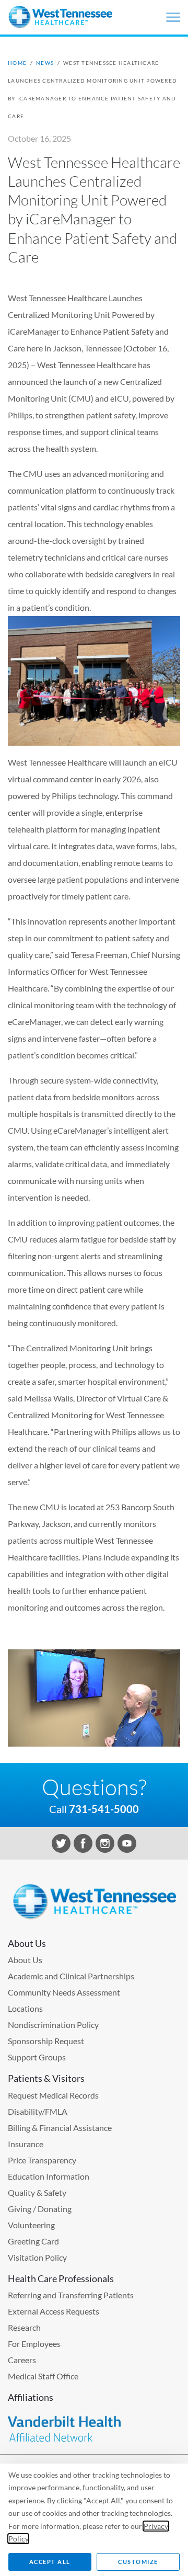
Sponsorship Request (46, 2041)
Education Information (49, 2176)
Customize (138, 2562)
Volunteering (31, 2225)
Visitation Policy (37, 2257)
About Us (25, 1960)
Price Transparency (42, 2160)
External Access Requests (54, 2311)
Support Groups (37, 2057)
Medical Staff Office (43, 2376)
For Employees (34, 2344)
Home (17, 63)
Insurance (26, 2144)
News (45, 63)
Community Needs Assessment (64, 1992)
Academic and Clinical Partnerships (71, 1976)
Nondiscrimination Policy (53, 2025)
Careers (22, 2360)
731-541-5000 (104, 1809)
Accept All (50, 2562)
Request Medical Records (53, 2095)
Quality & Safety (37, 2192)
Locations (25, 2008)
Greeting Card (33, 2241)
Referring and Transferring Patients (71, 2295)
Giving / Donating (40, 2209)
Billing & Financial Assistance (60, 2128)
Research (24, 2327)
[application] (94, 1698)
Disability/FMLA (38, 2111)
